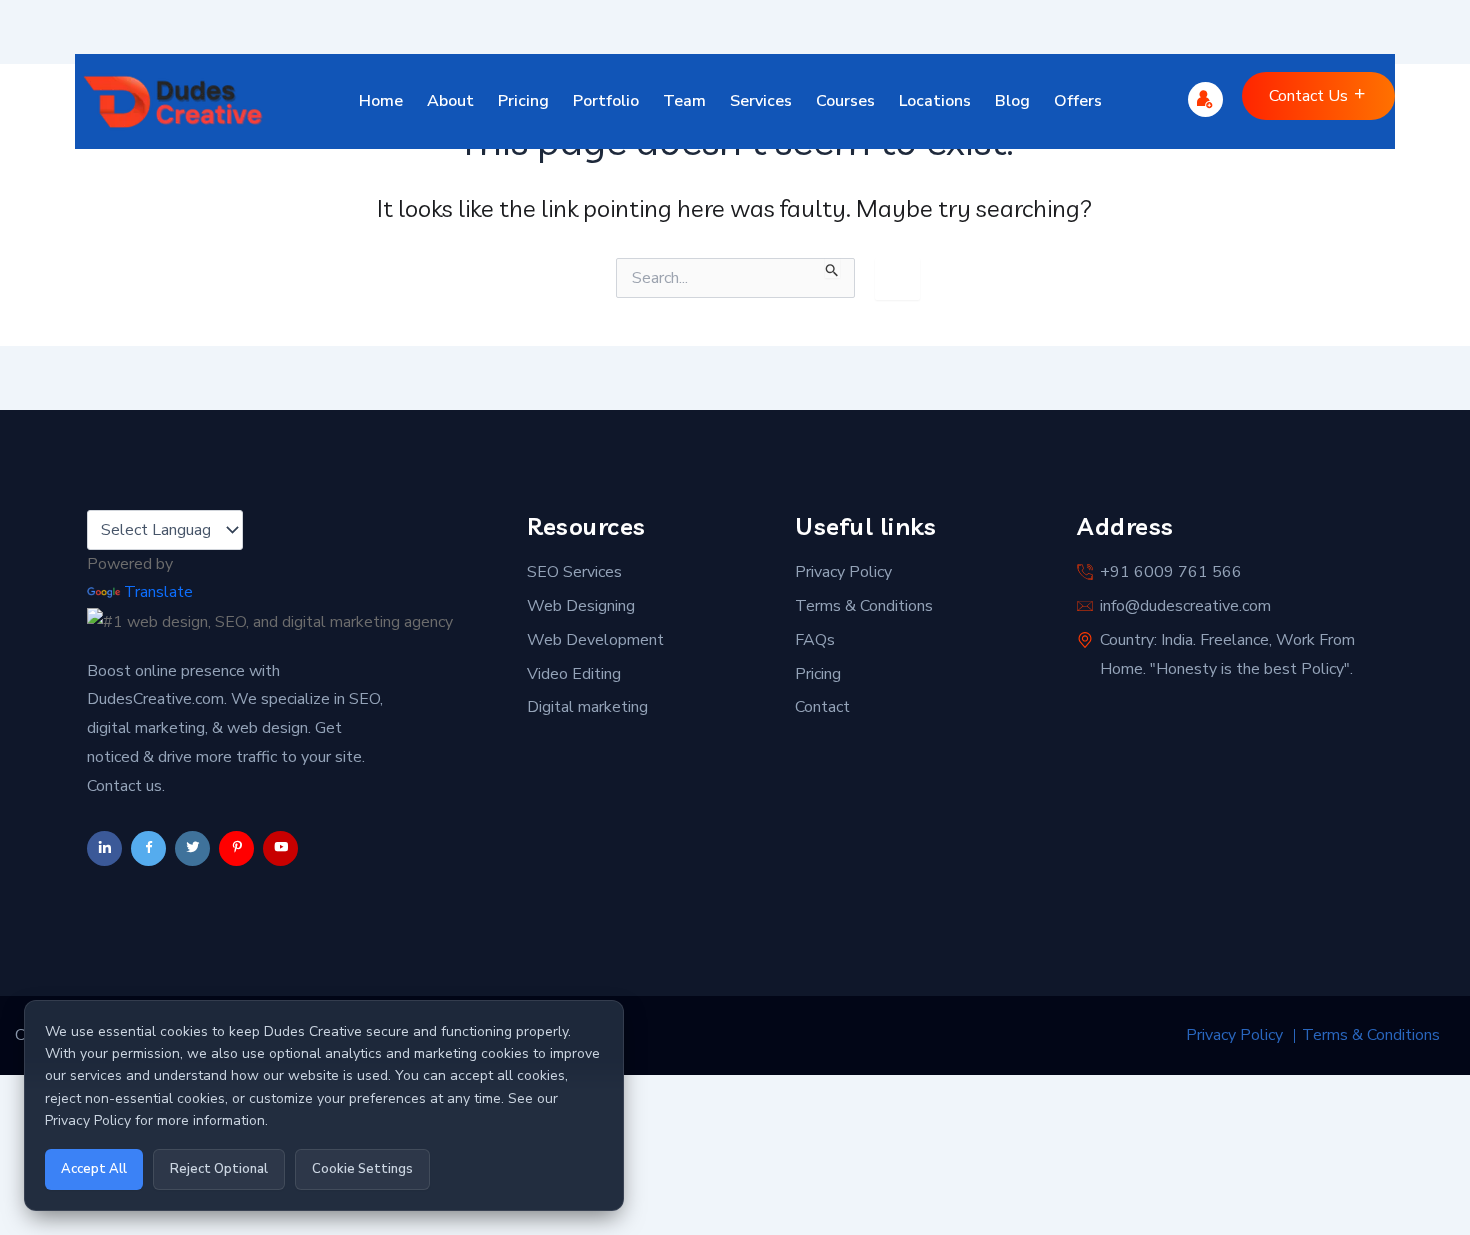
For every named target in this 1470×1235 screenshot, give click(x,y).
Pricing (523, 101)
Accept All (94, 1169)
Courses (845, 101)
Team (684, 101)
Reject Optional (219, 1169)
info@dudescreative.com (1185, 606)
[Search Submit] (832, 268)
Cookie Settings (362, 1169)
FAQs (815, 640)
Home (381, 101)
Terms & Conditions (864, 606)
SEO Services (574, 572)
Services (761, 101)
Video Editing (574, 674)
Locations (935, 101)
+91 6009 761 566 (1171, 572)
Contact (822, 707)
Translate (158, 592)
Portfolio (606, 101)
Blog (1012, 101)
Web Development (595, 640)
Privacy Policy (843, 572)
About (450, 101)
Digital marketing (587, 707)
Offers (1078, 101)
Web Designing (581, 606)
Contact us (1310, 96)
